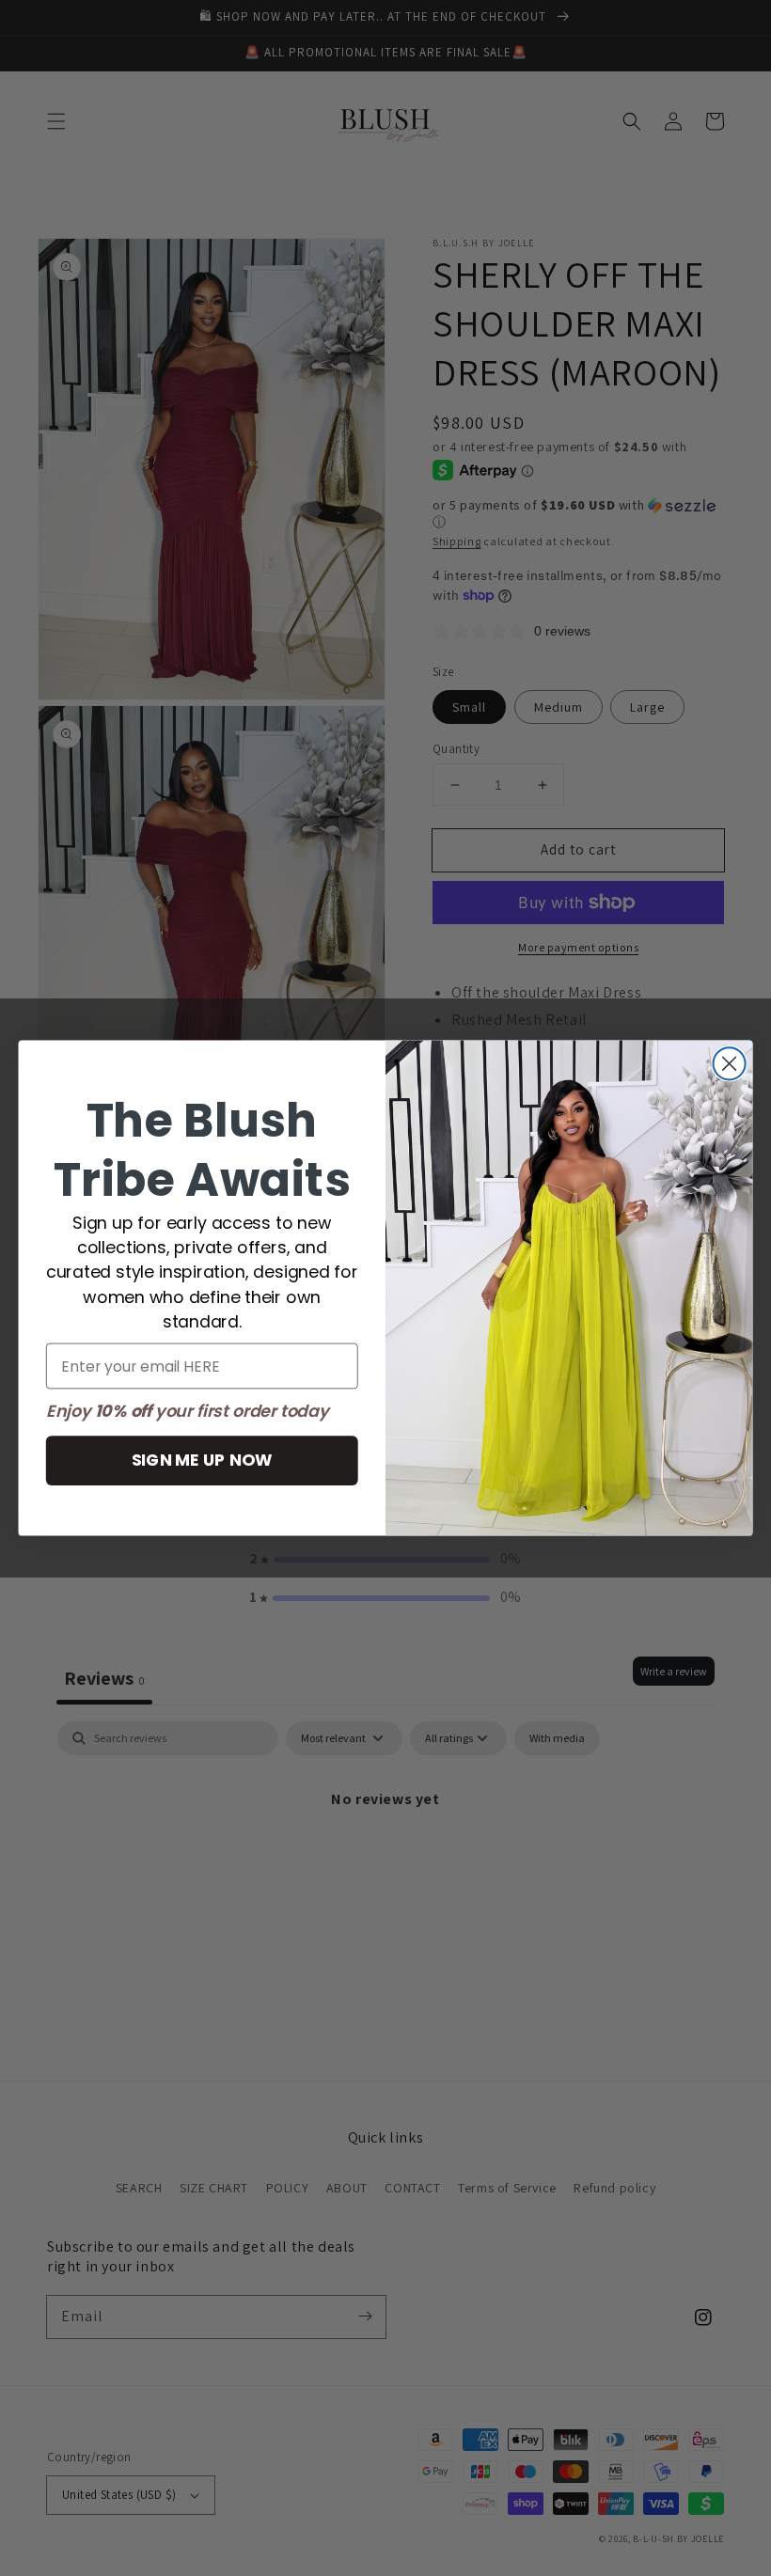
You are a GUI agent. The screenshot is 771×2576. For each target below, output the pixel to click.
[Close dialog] (730, 1063)
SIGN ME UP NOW (202, 1460)
